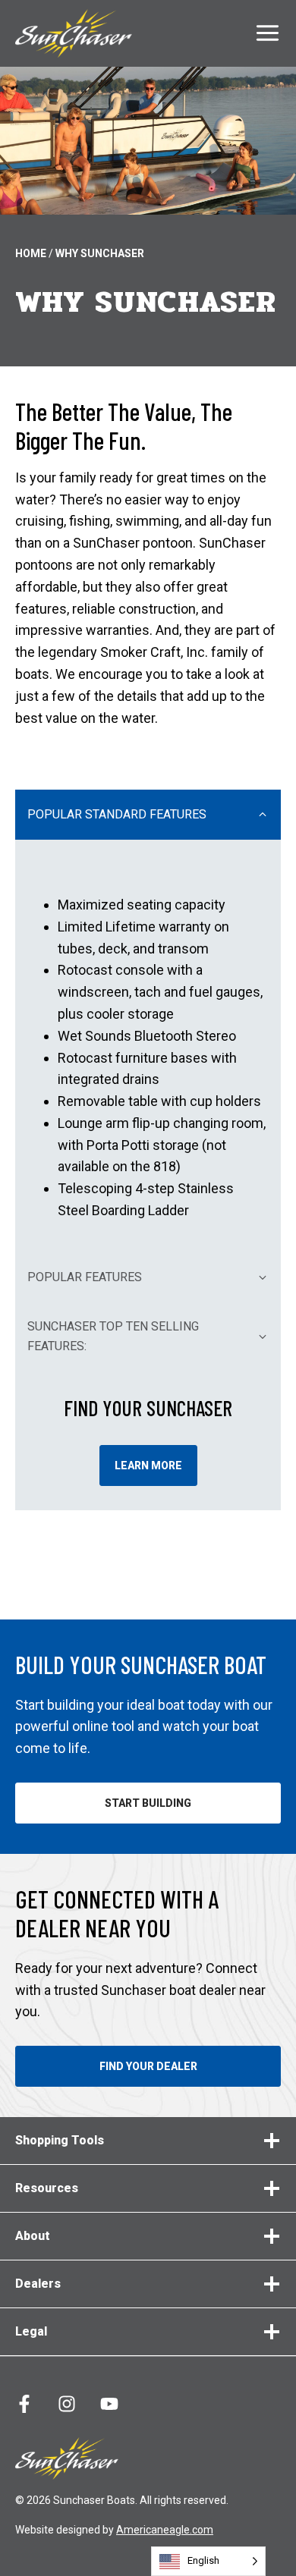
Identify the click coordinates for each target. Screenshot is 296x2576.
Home (31, 253)
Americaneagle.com (165, 2530)
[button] (148, 815)
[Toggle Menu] (268, 33)
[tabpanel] (148, 1046)
